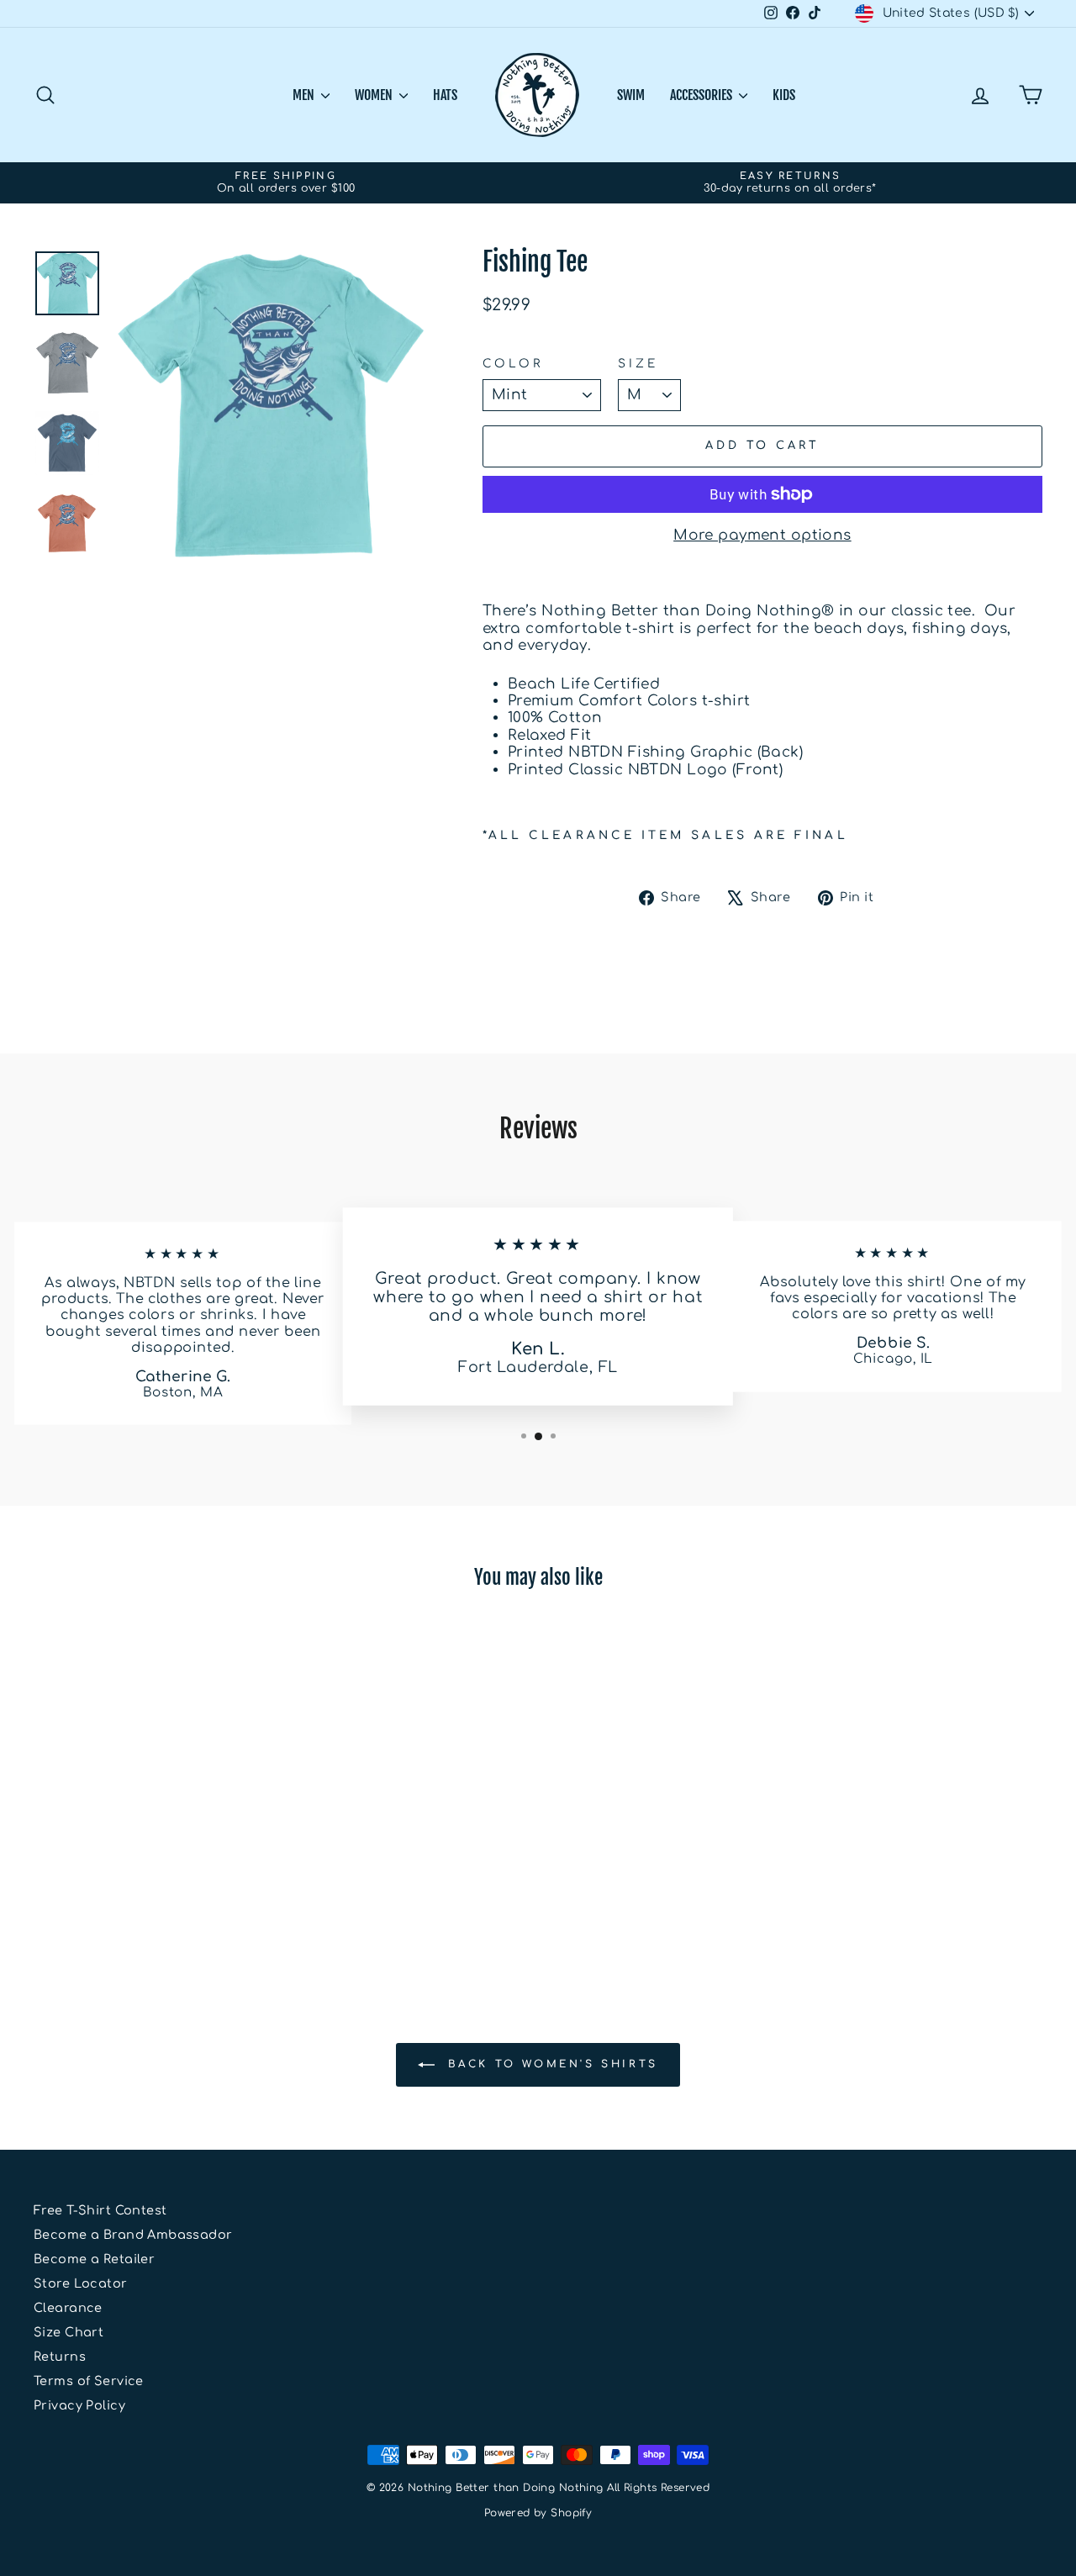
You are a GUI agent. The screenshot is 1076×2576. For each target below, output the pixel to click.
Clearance (68, 2308)
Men (305, 95)
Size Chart (69, 2332)
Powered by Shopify (538, 2513)
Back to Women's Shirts (550, 2065)
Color (513, 364)
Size (638, 364)
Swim (631, 95)
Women (375, 95)
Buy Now (153, 1848)
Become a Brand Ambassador (133, 2235)
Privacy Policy (79, 2405)
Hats (445, 95)
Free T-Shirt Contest (100, 2210)
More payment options (762, 535)
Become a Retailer (94, 2259)
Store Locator (81, 2283)
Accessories (702, 95)
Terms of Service (89, 2381)
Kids (784, 95)
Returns (60, 2357)
